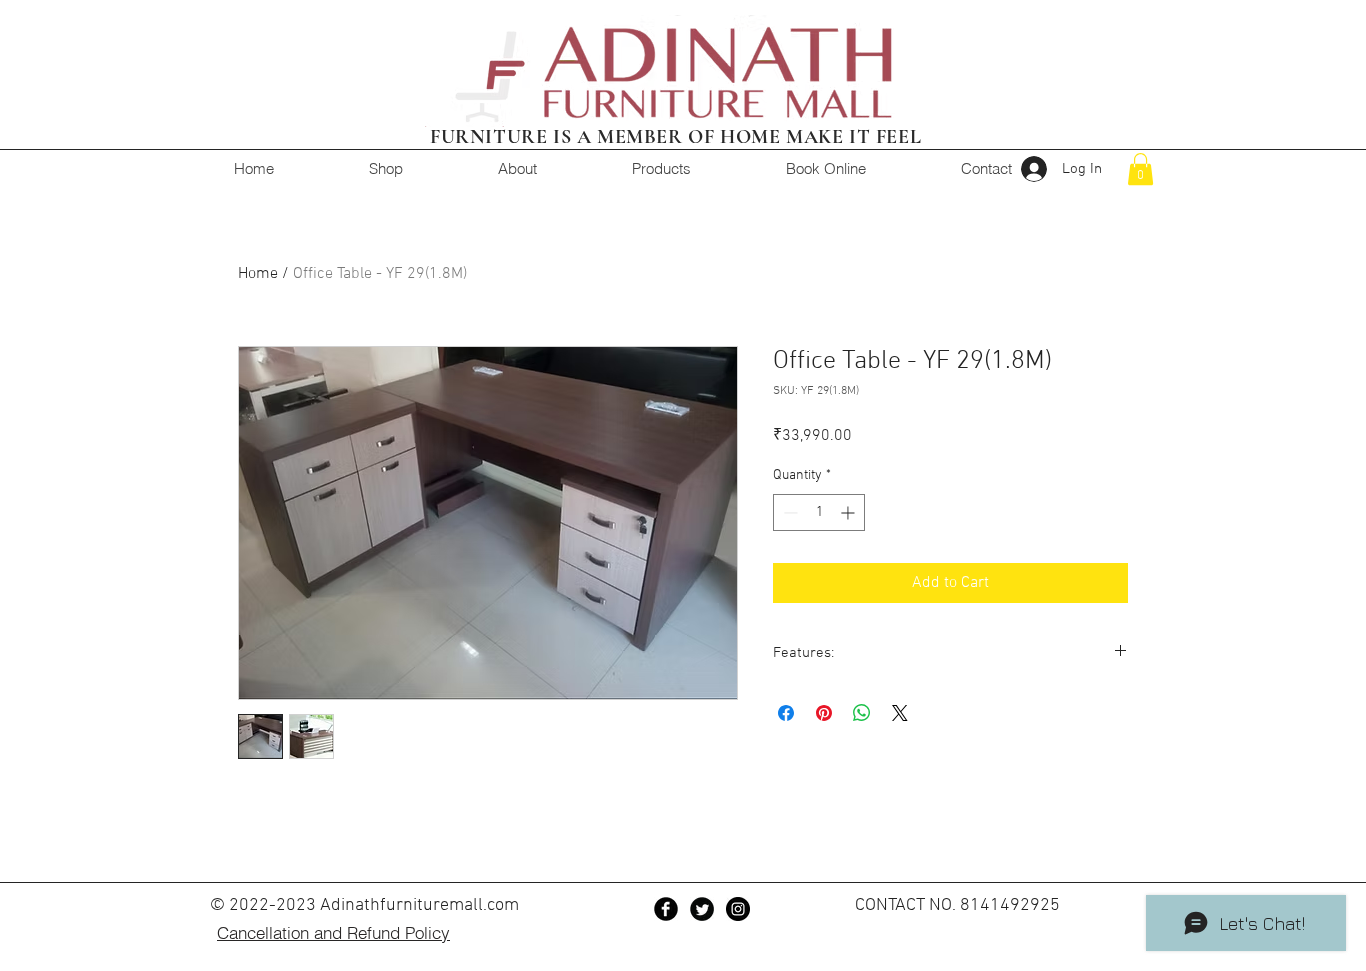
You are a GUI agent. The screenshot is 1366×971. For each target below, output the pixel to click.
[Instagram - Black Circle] (738, 909)
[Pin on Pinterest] (824, 713)
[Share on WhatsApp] (862, 713)
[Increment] (849, 512)
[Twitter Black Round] (702, 909)
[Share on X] (900, 713)
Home (258, 274)
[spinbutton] (819, 512)
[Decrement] (788, 512)
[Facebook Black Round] (666, 909)
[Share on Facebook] (786, 713)
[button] (1140, 169)
